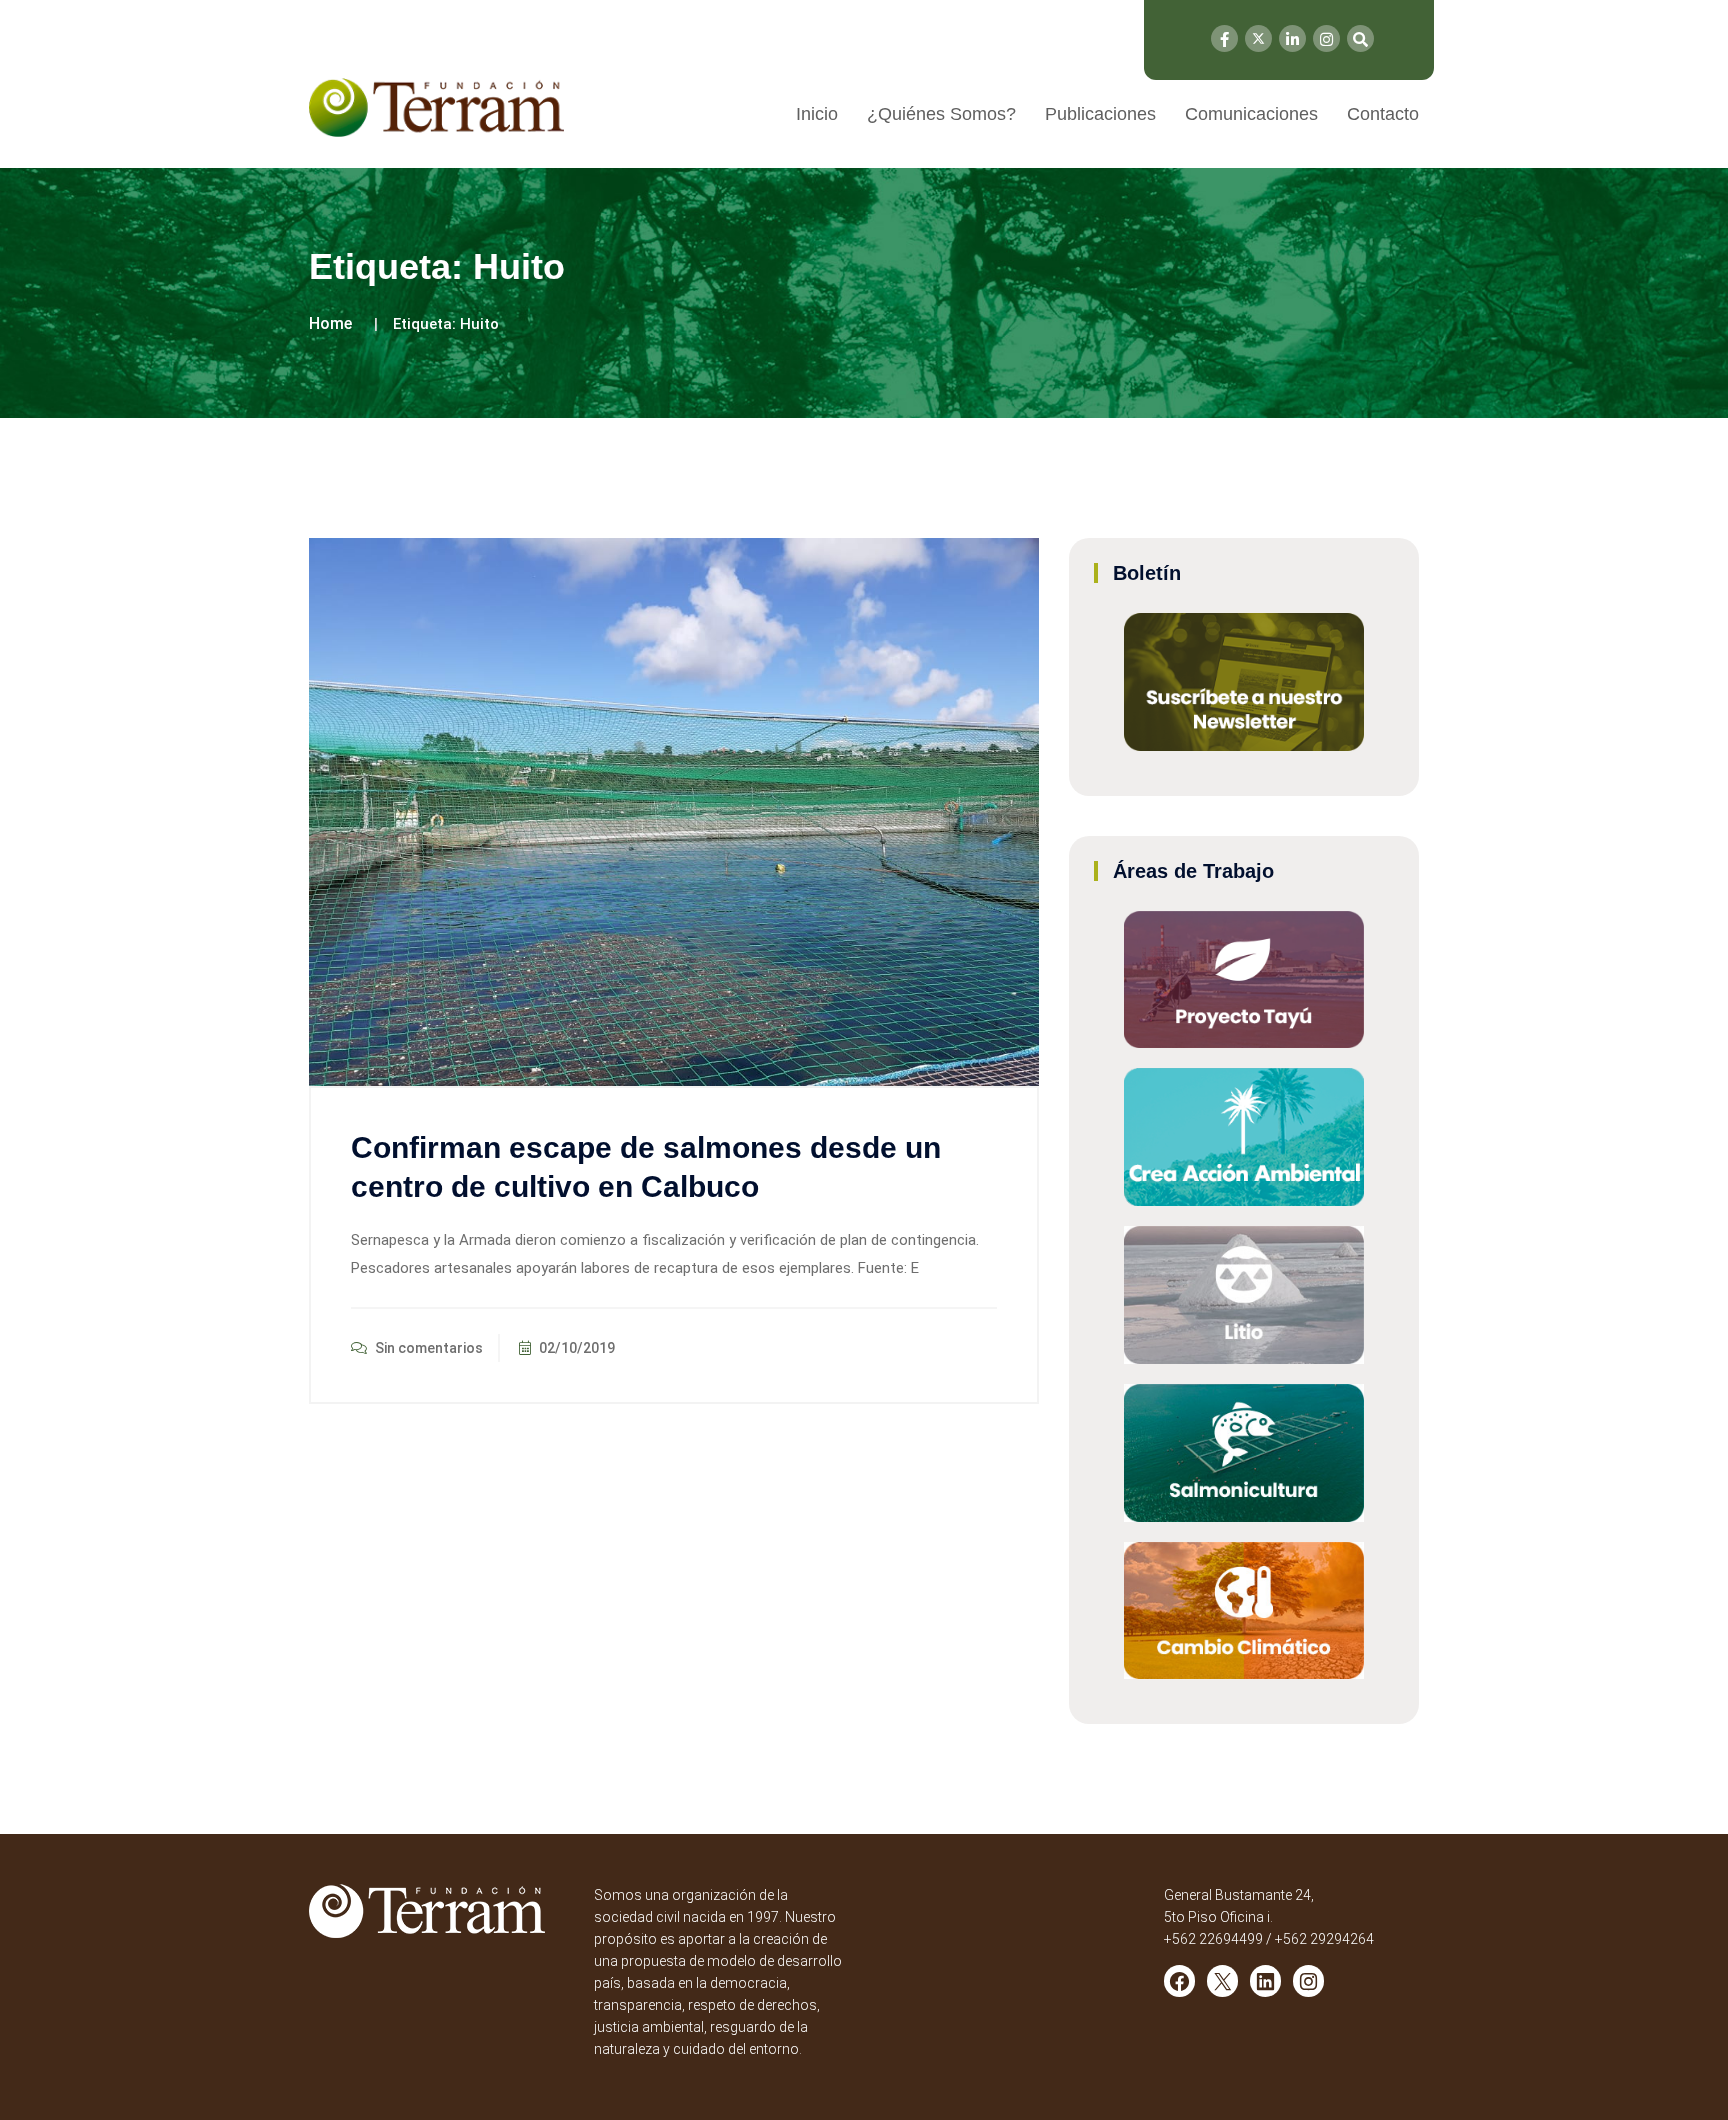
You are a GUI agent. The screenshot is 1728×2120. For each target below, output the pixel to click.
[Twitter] (1258, 38)
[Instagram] (1326, 38)
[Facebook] (1224, 38)
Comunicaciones (1251, 114)
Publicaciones (1100, 114)
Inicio (817, 114)
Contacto (1383, 114)
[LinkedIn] (1292, 38)
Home (330, 323)
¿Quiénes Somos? (941, 114)
